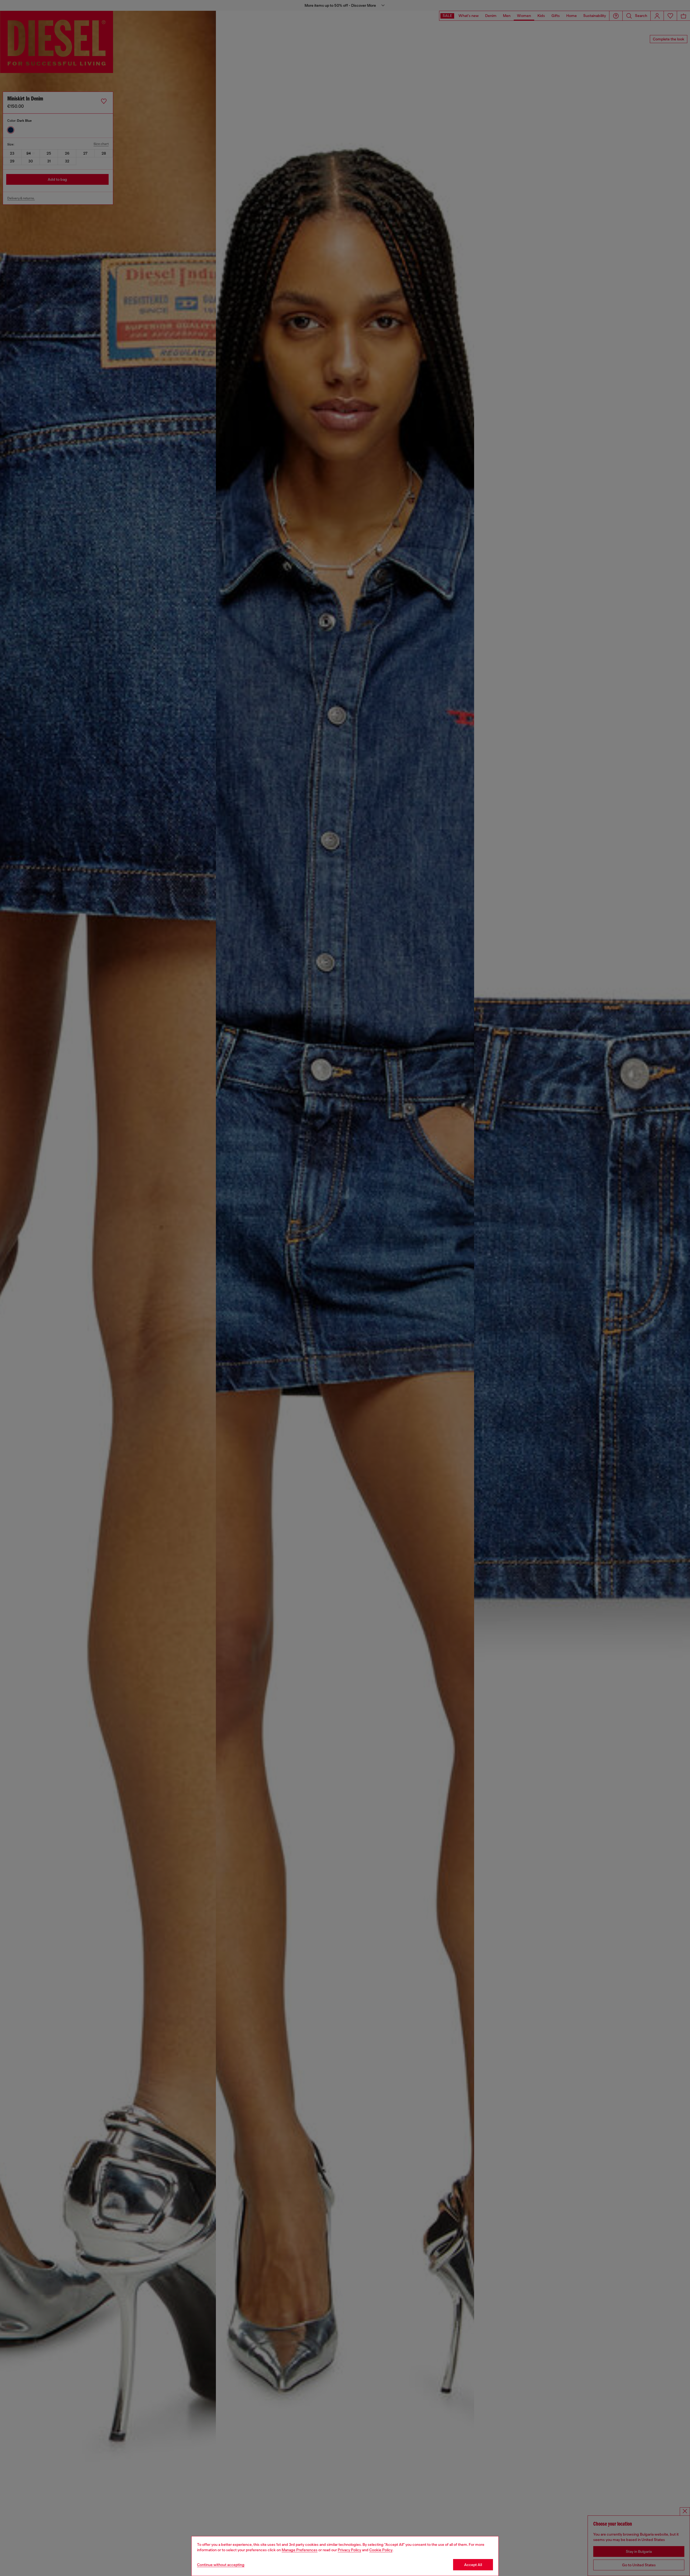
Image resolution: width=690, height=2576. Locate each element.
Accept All (473, 2565)
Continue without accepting (221, 2565)
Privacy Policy (349, 2550)
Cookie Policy (381, 2550)
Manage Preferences (300, 2550)
